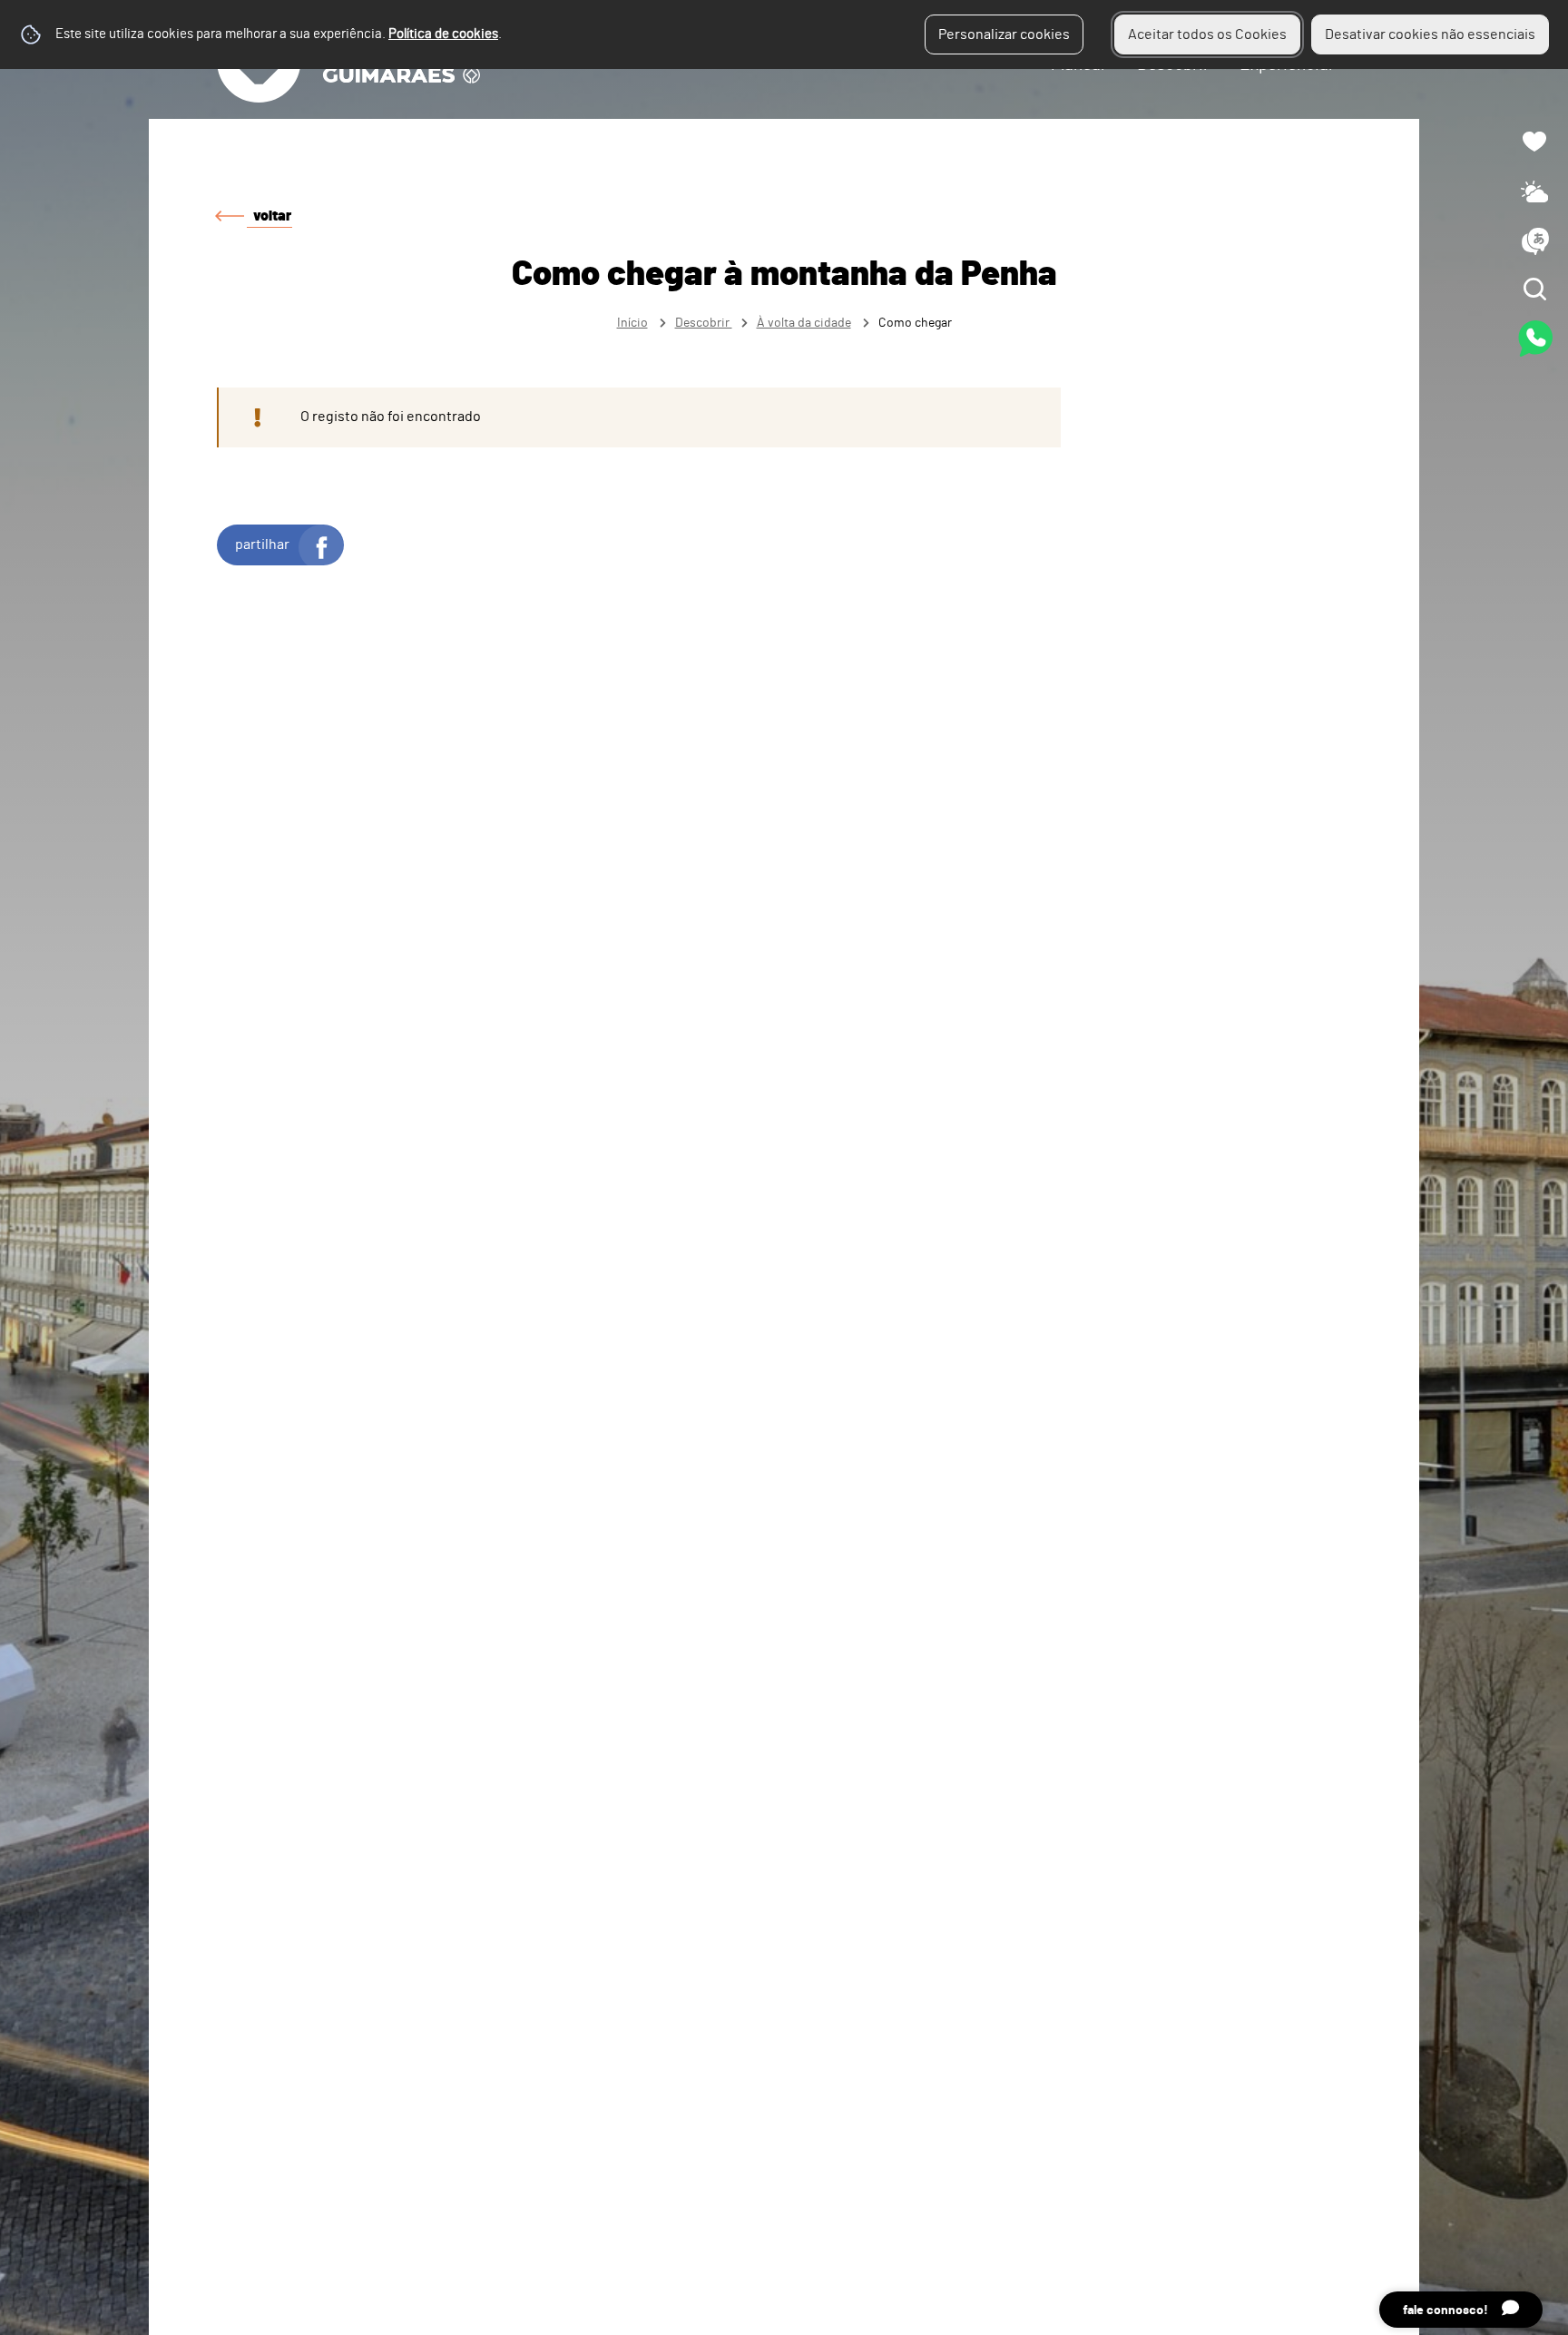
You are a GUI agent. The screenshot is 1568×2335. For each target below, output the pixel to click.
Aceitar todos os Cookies (1207, 34)
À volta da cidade (804, 323)
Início (632, 323)
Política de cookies (443, 34)
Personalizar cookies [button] (1004, 34)
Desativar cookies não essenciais (1430, 34)
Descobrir (704, 323)
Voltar (272, 216)
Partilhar (262, 545)
